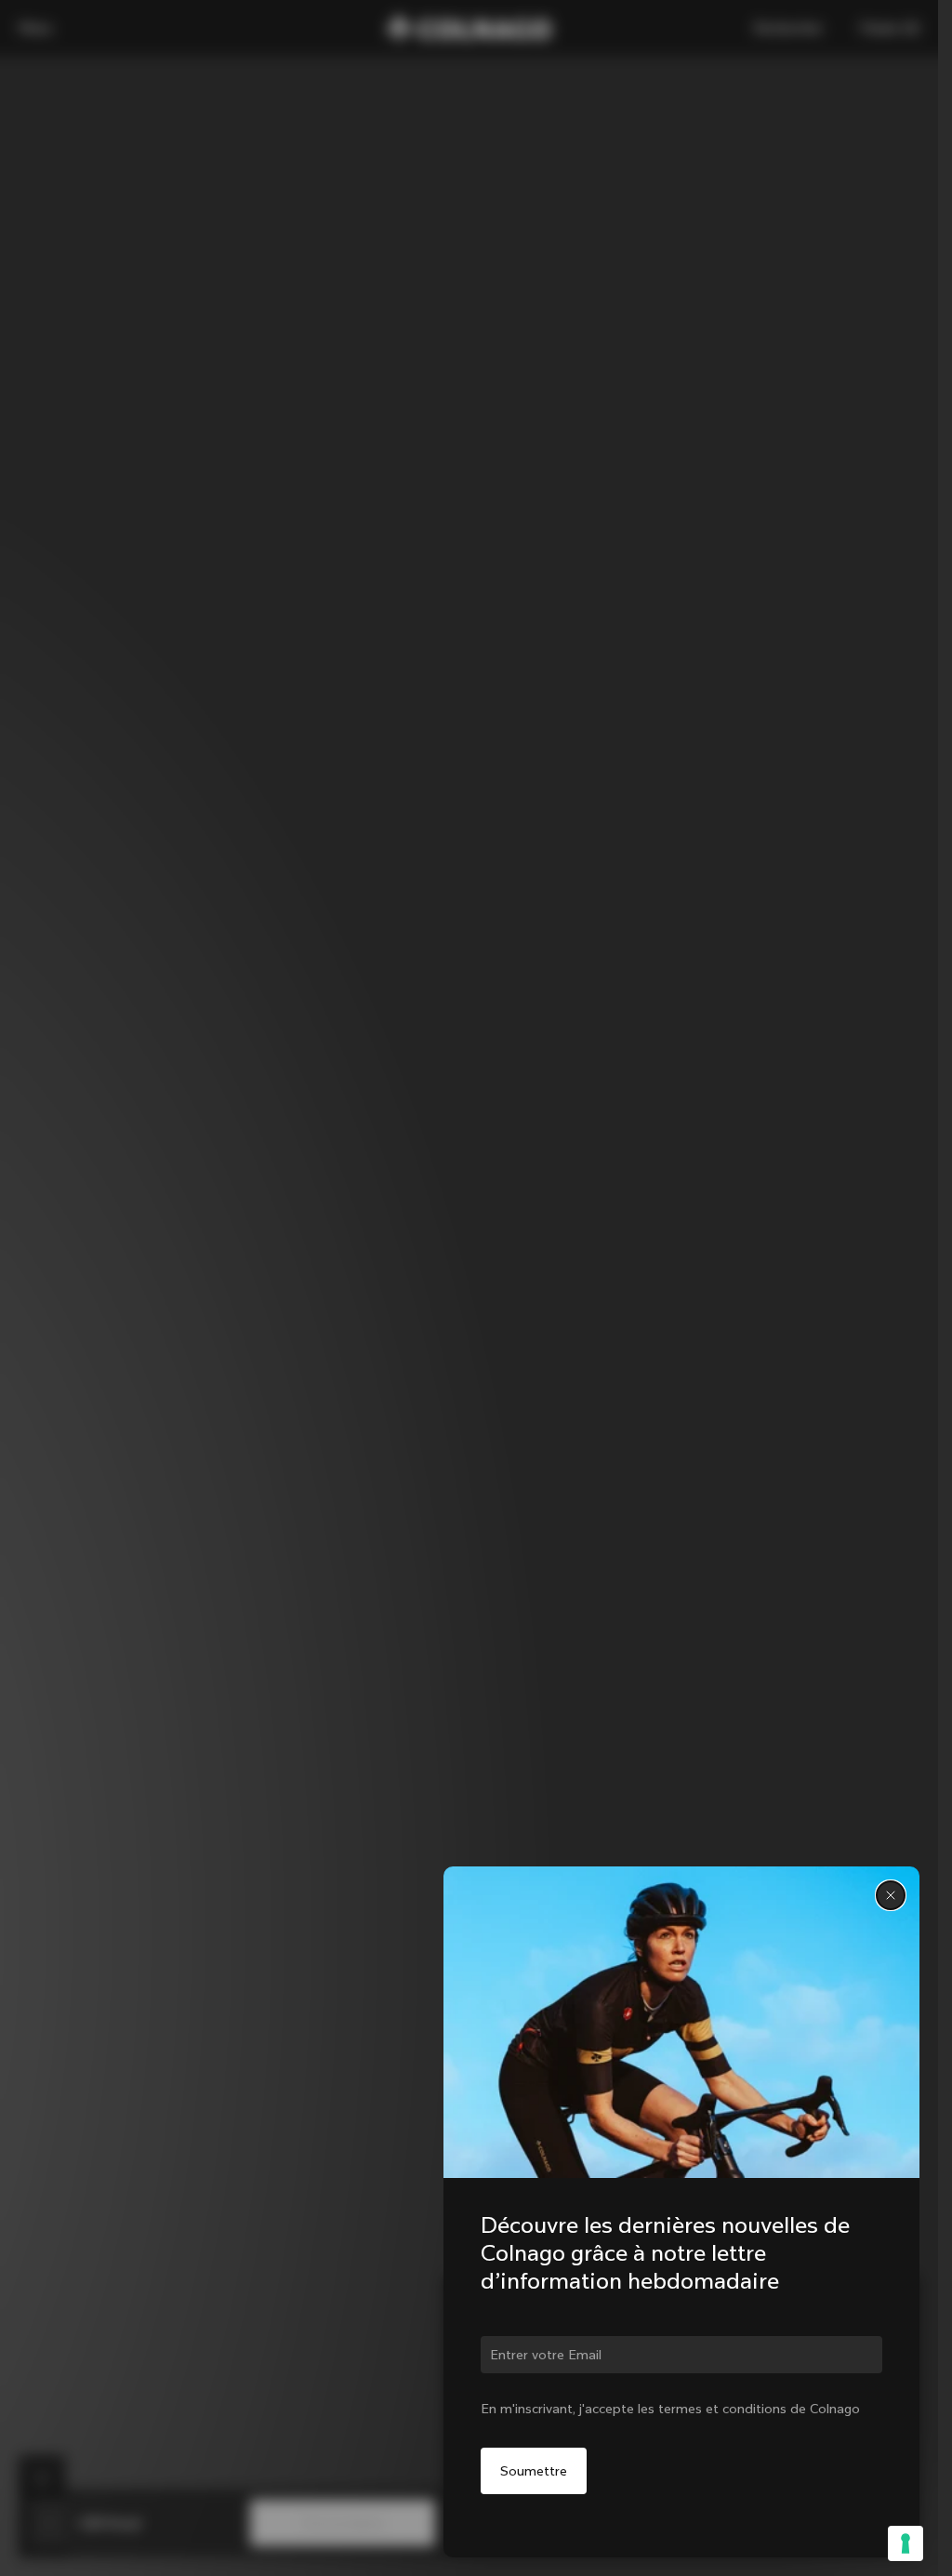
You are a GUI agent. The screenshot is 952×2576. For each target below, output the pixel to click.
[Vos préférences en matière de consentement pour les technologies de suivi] (906, 2543)
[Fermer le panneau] (891, 1895)
